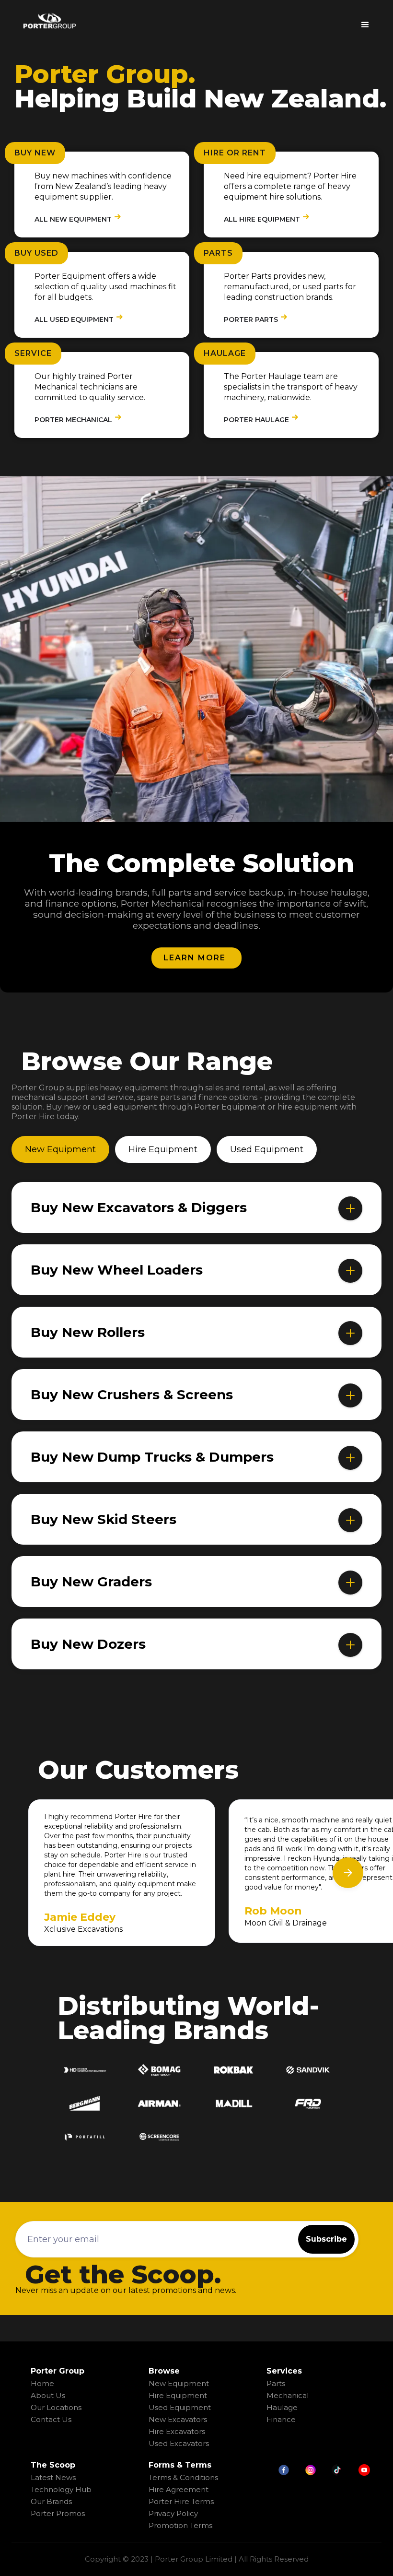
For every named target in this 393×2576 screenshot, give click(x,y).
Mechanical (288, 2395)
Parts (276, 2383)
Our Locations (56, 2407)
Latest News (53, 2477)
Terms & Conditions (183, 2477)
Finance (281, 2419)
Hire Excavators (177, 2431)
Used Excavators (179, 2443)
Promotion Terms (180, 2525)
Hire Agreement (179, 2489)
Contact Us (51, 2419)
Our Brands (51, 2501)
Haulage (282, 2407)
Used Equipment (180, 2407)
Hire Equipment (178, 2395)
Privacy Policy (173, 2513)
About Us (48, 2395)
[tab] (60, 1149)
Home (42, 2383)
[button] (365, 21)
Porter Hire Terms (181, 2501)
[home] (49, 21)
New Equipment (179, 2383)
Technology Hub (61, 2489)
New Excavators (178, 2419)
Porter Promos (58, 2513)
